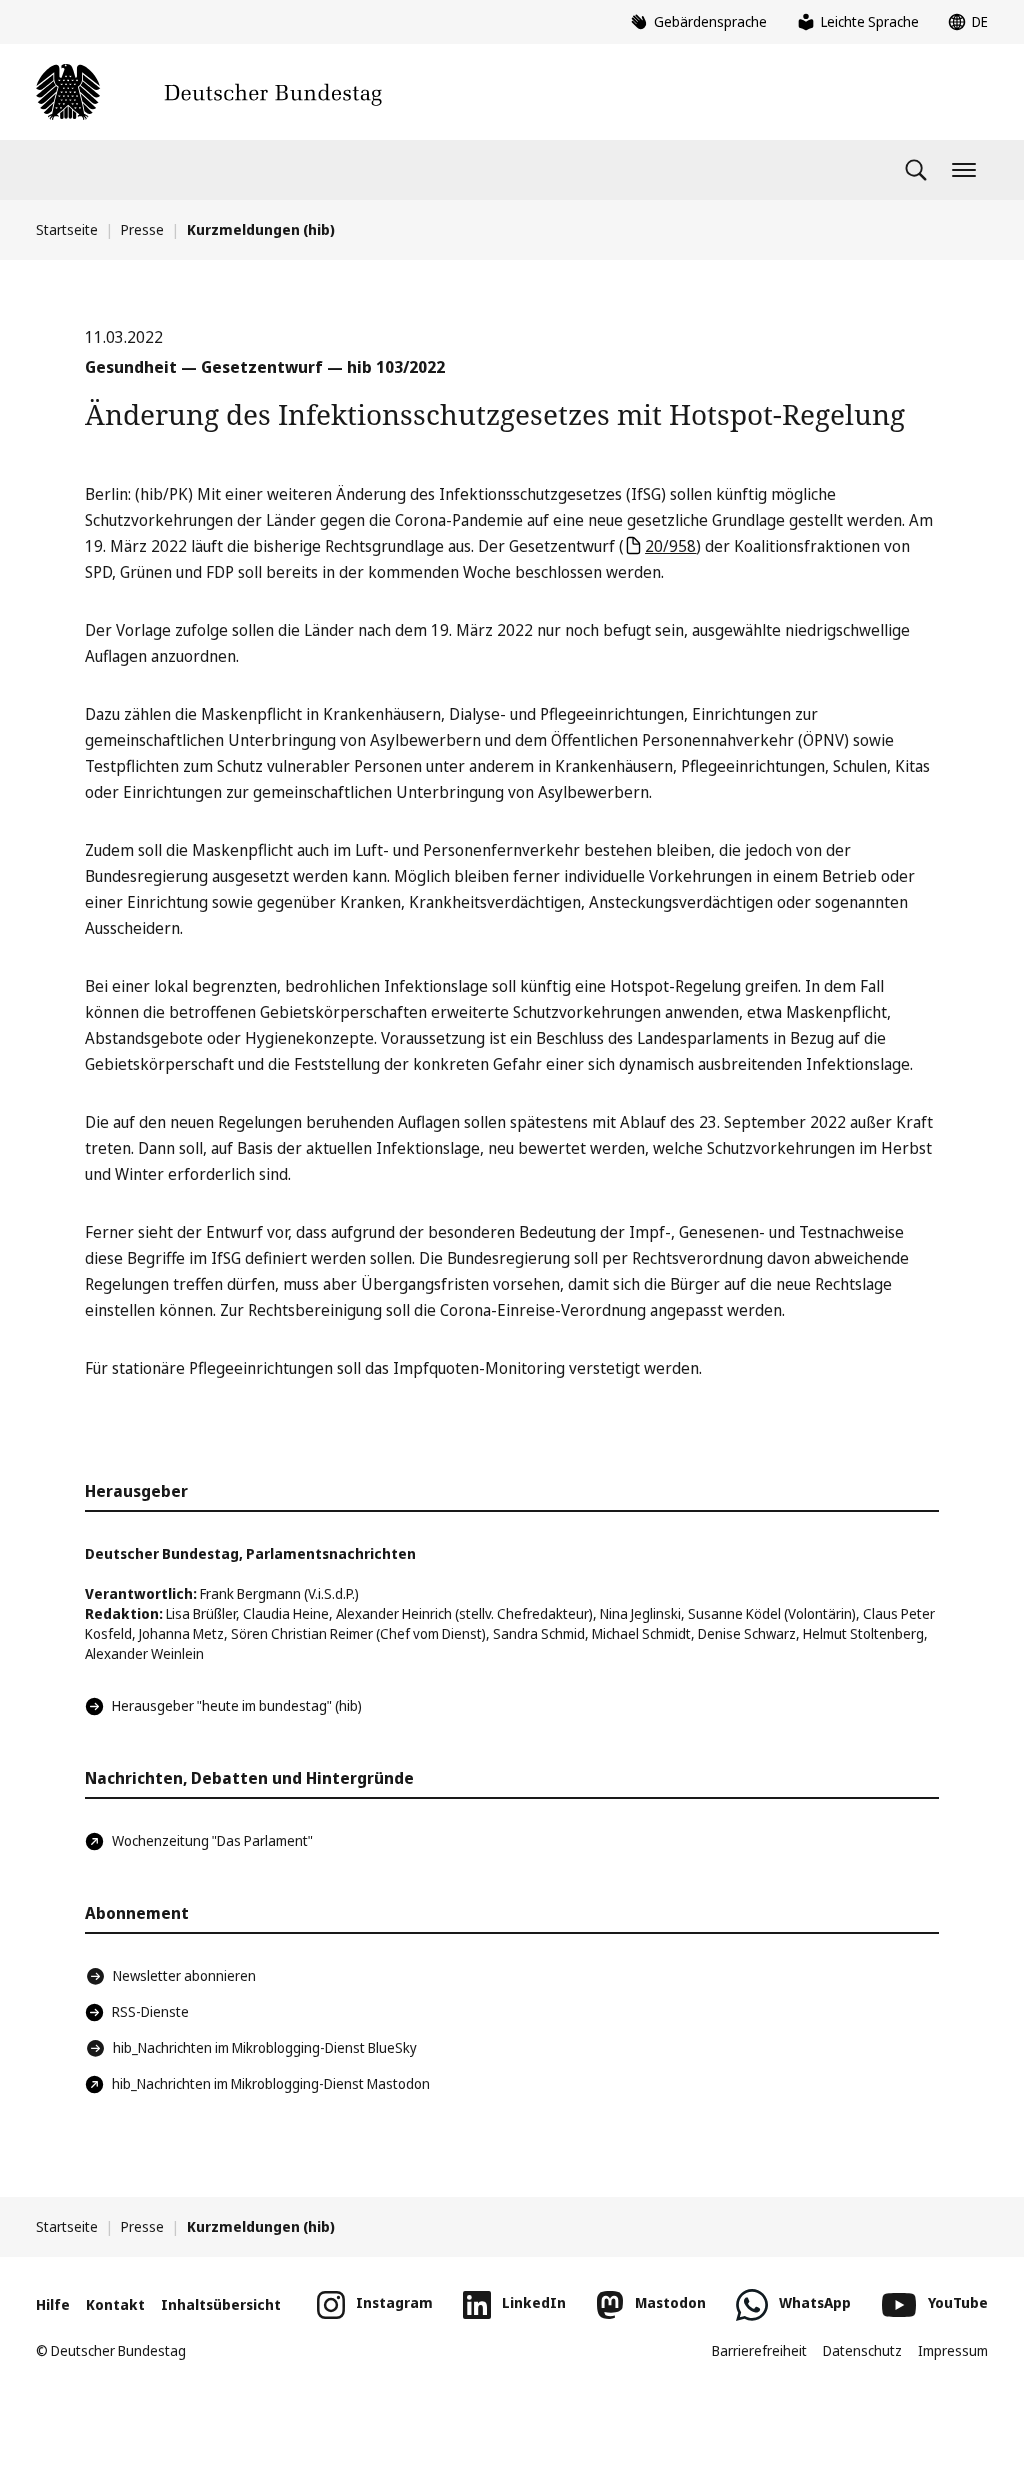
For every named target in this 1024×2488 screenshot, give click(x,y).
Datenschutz (862, 2350)
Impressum (953, 2350)
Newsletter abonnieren (184, 1975)
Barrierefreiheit (759, 2350)
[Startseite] (209, 92)
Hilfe (53, 2304)
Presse (142, 229)
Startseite (67, 229)
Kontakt (115, 2304)
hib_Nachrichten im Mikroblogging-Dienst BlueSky (265, 2047)
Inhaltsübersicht (221, 2304)
